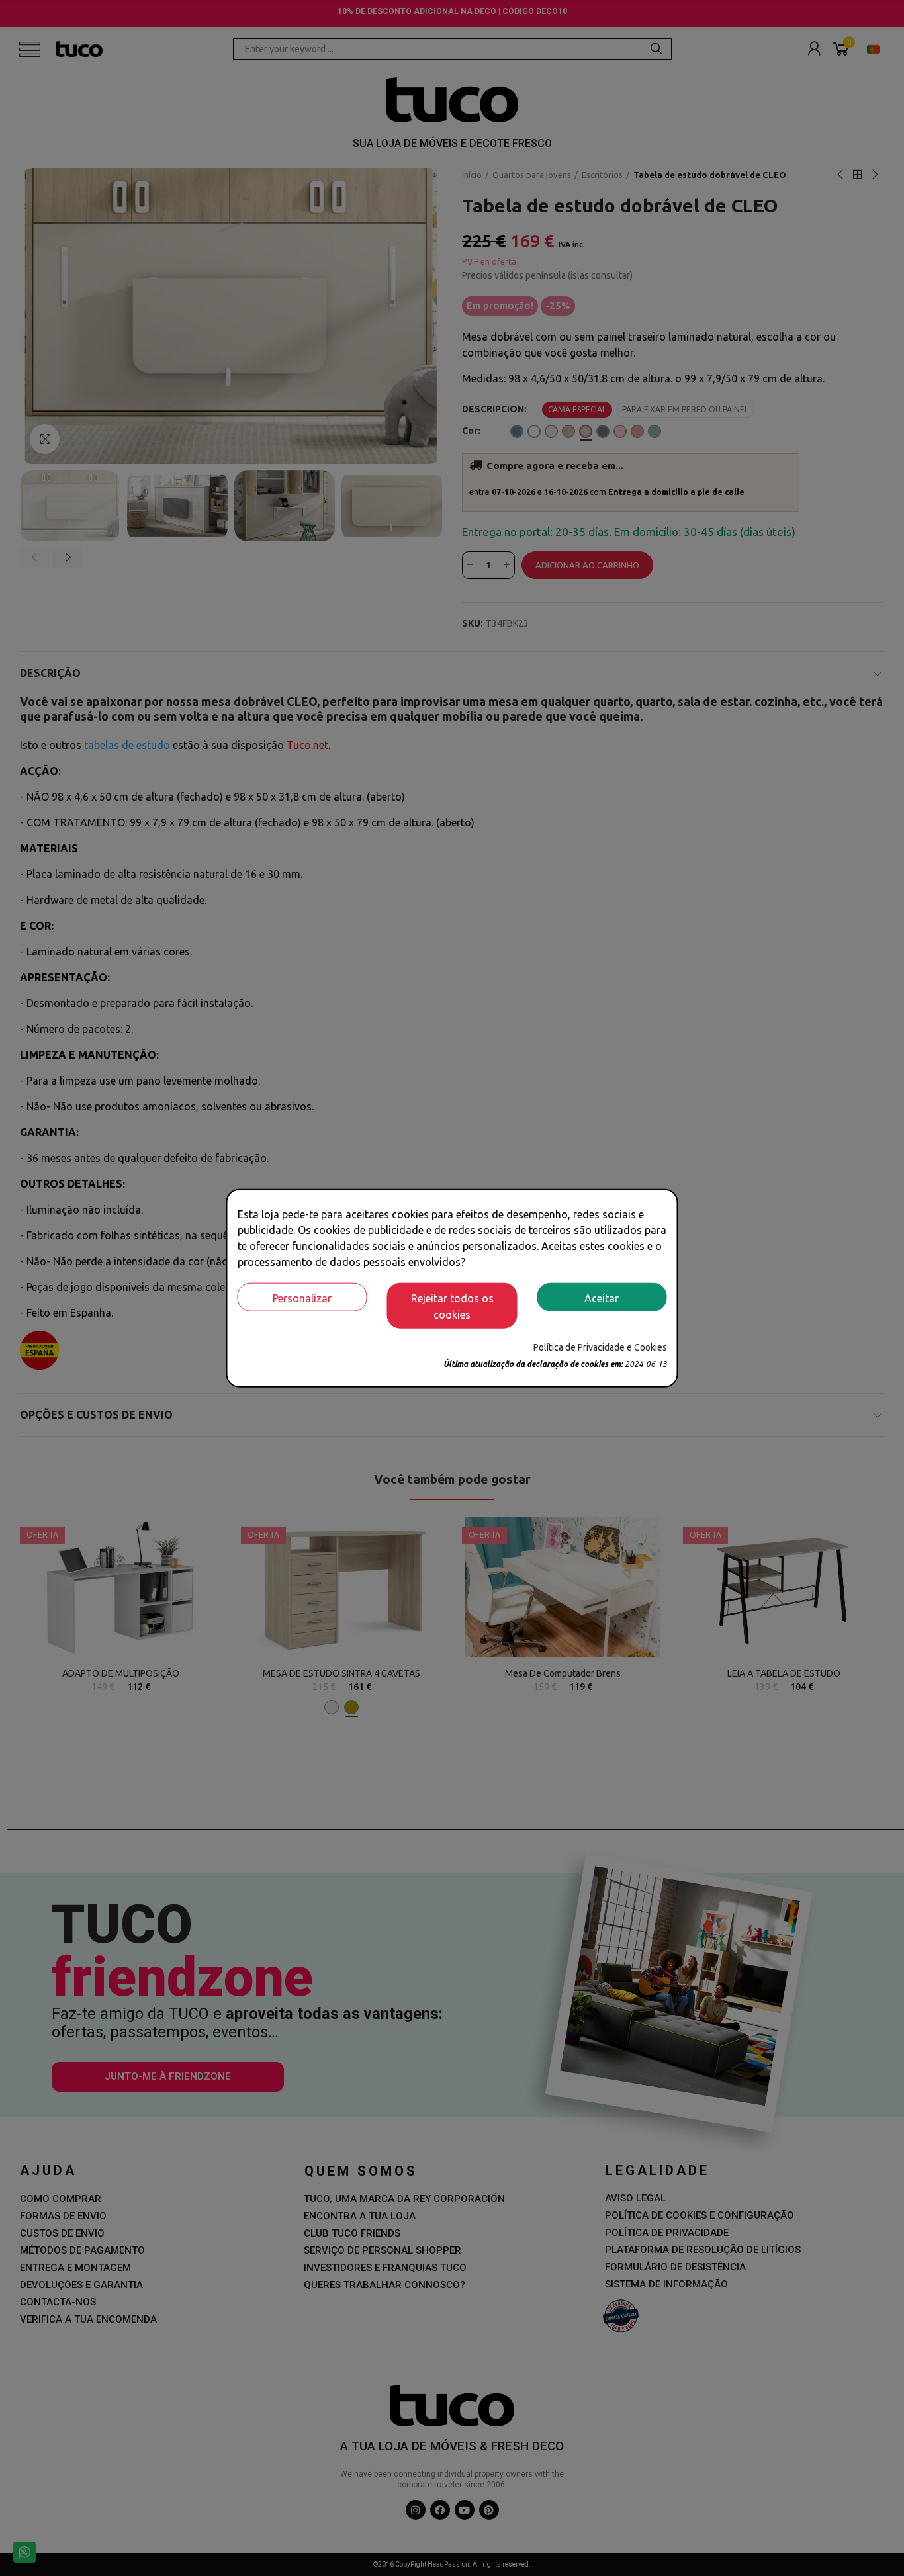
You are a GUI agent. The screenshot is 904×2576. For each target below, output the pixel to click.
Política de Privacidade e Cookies (600, 1347)
